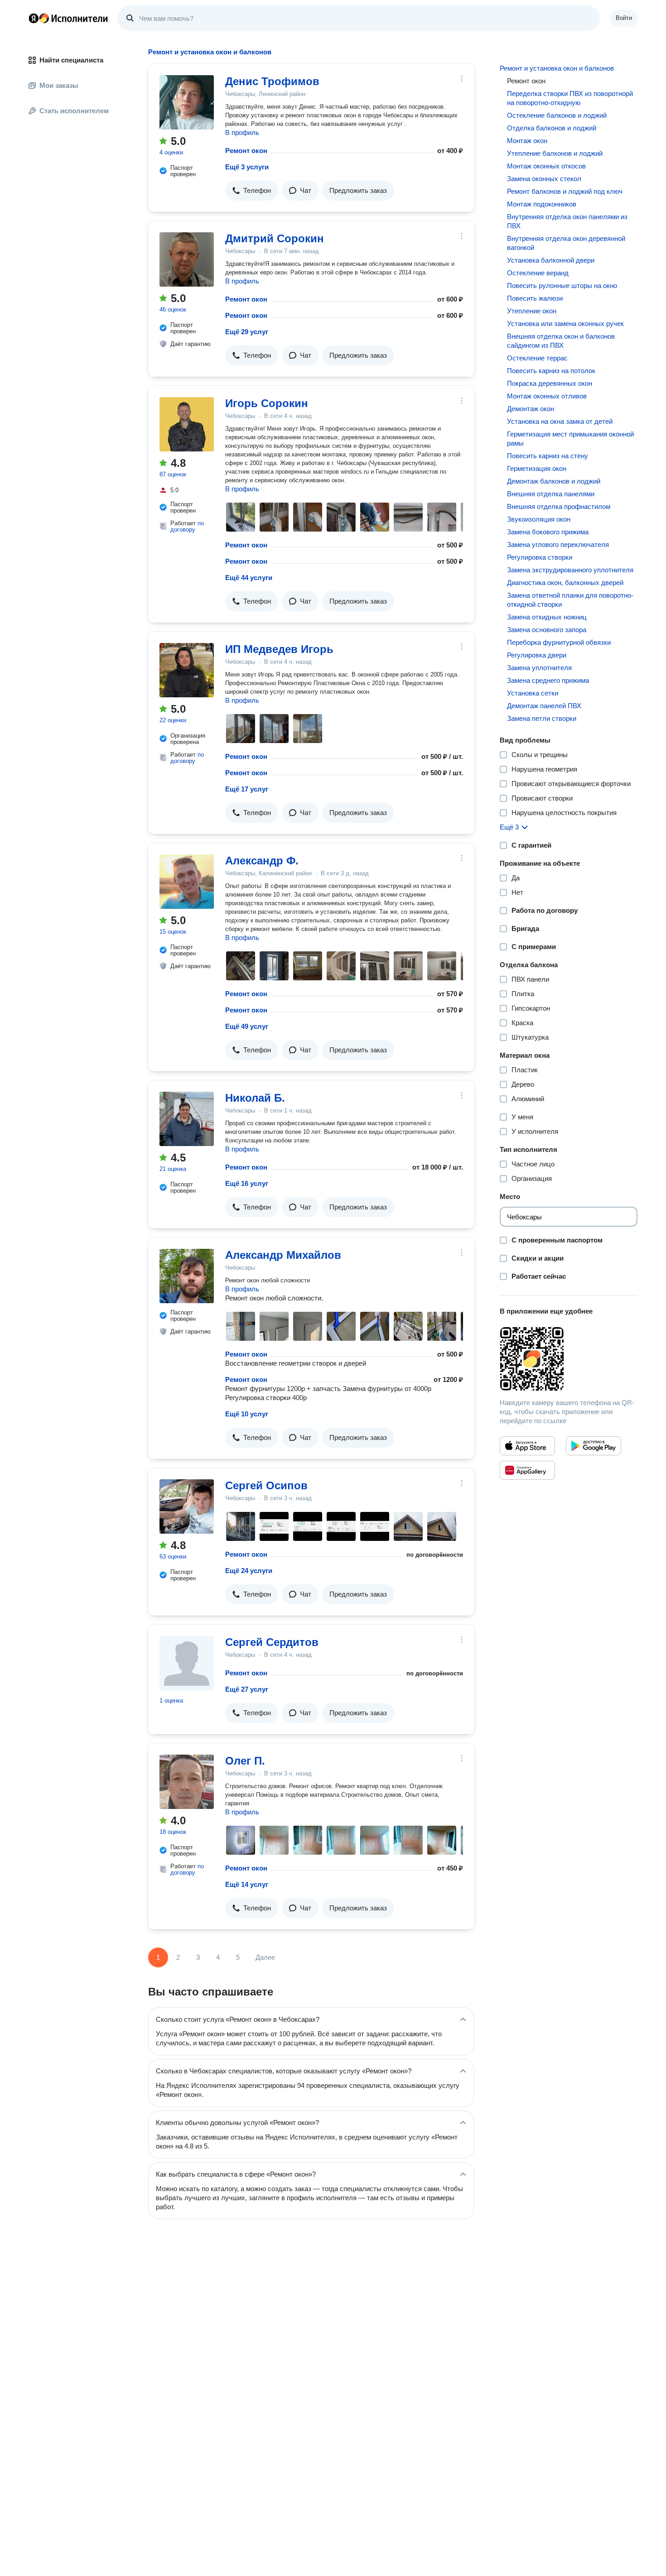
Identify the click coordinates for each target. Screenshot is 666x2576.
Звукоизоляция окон (539, 519)
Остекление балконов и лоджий (557, 115)
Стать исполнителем (74, 111)
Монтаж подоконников (542, 204)
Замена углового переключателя (558, 544)
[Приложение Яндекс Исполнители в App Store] (527, 1446)
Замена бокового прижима (548, 532)
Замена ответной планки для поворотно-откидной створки (570, 600)
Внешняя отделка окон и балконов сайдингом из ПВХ (561, 341)
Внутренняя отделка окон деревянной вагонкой (566, 243)
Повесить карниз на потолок (551, 371)
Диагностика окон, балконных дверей (565, 583)
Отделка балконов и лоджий (552, 128)
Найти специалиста (71, 60)
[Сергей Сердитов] (187, 1663)
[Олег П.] (187, 1782)
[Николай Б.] (187, 1119)
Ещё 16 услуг (247, 1183)
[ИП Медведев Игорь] (187, 670)
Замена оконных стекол (544, 179)
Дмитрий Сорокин (275, 238)
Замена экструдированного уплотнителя (570, 570)
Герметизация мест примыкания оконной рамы (570, 439)
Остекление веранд (538, 273)
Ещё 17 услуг (247, 789)
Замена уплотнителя (539, 668)
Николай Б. (255, 1098)
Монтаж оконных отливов (547, 396)
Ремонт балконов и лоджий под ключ (565, 191)
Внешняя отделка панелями (551, 494)
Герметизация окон (537, 468)
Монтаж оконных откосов (546, 166)
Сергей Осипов (266, 1485)
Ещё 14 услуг (247, 1884)
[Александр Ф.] (187, 882)
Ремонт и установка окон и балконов (557, 68)
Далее (265, 1957)
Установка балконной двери (551, 260)
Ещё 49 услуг (247, 1026)
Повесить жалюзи (535, 298)
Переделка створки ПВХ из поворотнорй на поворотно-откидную (570, 98)
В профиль (242, 132)
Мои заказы (59, 85)
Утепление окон (532, 311)
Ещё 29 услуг (247, 332)
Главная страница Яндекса (34, 18)
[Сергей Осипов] (187, 1506)
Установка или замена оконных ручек (565, 324)
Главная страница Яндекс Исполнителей (68, 18)
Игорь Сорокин (267, 403)
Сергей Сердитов (272, 1642)
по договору (187, 526)
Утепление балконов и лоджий (555, 153)
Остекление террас (537, 358)
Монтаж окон (527, 141)
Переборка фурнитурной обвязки (559, 642)
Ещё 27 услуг (247, 1689)
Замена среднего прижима (548, 680)
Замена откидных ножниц (547, 617)
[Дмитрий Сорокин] (187, 259)
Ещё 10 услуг (247, 1414)
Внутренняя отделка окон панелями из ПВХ (567, 221)
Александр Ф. (262, 861)
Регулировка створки (540, 557)
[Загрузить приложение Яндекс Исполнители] (569, 1359)
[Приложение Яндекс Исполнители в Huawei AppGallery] (527, 1470)
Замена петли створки (542, 718)
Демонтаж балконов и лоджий (554, 481)
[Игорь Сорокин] (187, 424)
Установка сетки (533, 693)
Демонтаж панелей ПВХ (544, 706)
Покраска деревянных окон (550, 383)
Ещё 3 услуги (247, 167)
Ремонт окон (246, 151)
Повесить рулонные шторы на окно (562, 285)
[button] (252, 191)
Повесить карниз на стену (548, 456)
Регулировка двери (537, 655)
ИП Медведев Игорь (279, 649)
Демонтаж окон (531, 409)
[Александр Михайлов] (187, 1276)
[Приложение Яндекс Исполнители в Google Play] (594, 1446)
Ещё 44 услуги (249, 578)
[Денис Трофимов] (187, 102)
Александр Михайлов (283, 1255)
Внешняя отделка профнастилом (559, 506)
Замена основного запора (547, 630)
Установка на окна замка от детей (560, 421)
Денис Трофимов (272, 81)
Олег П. (245, 1761)
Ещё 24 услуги (249, 1571)
